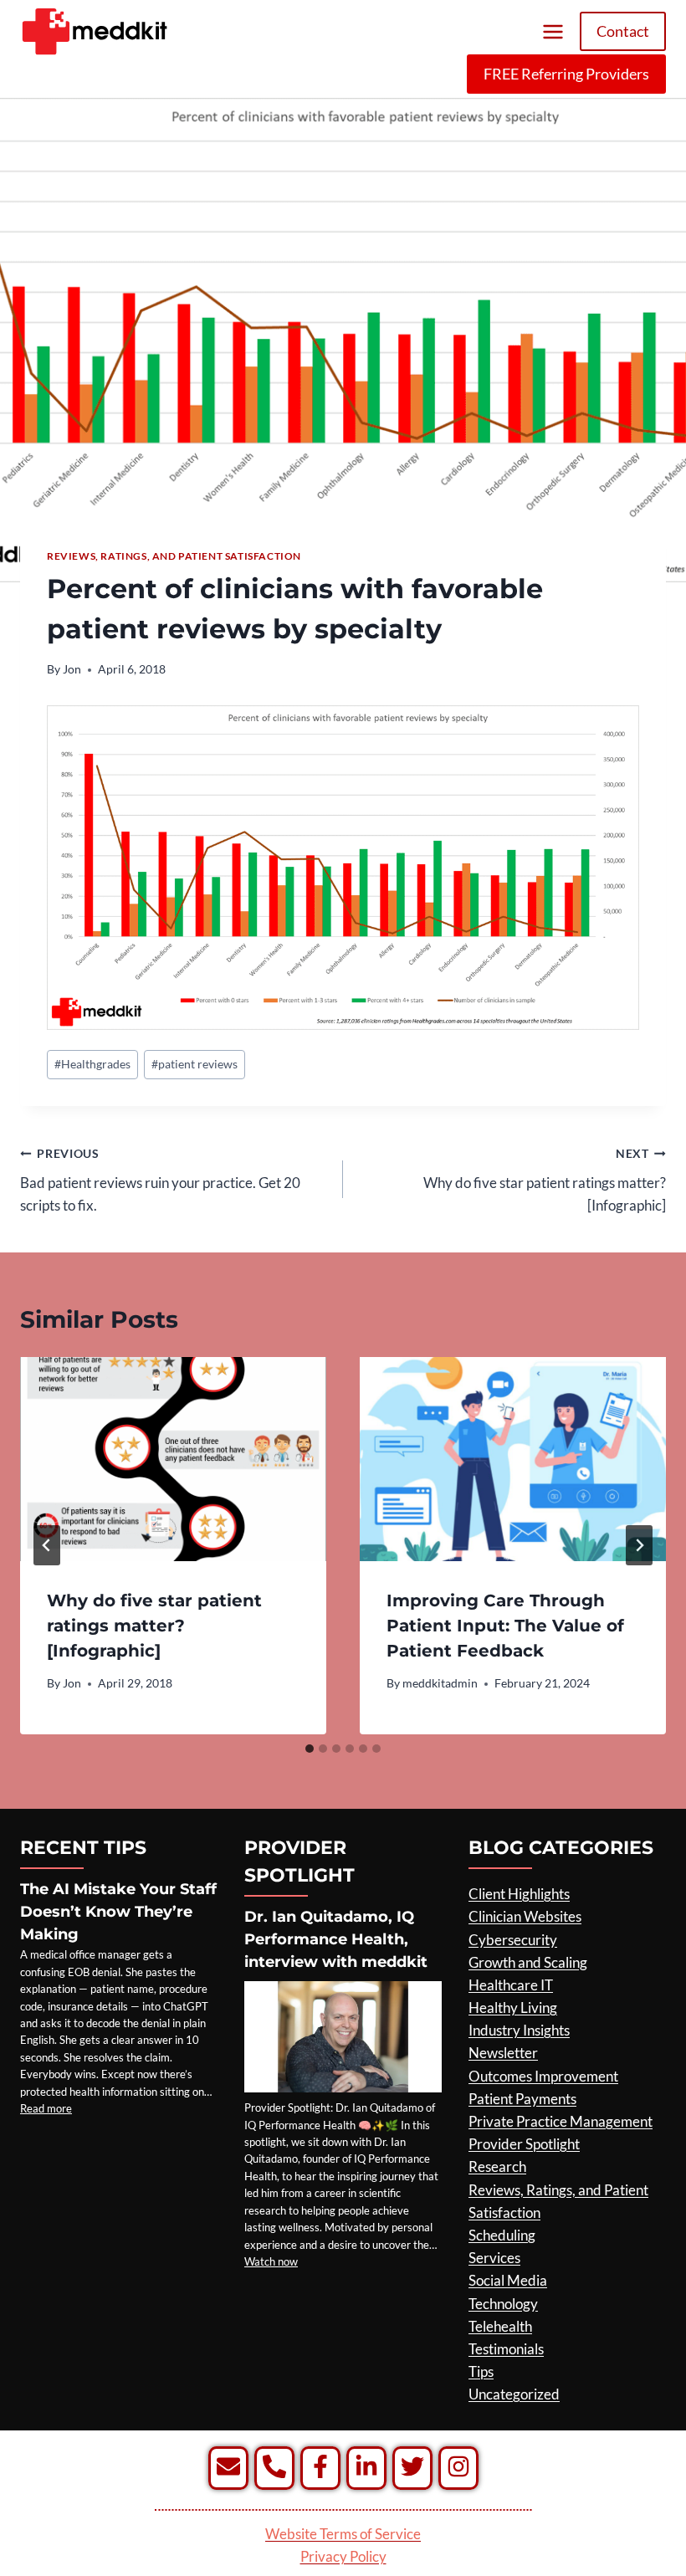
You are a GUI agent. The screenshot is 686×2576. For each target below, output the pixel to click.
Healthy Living (513, 2008)
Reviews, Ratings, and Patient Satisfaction (174, 556)
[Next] (639, 1545)
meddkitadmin (440, 1683)
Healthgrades (92, 1064)
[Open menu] (553, 31)
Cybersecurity (513, 1940)
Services (494, 2258)
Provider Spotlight (524, 2144)
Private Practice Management (561, 2121)
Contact (623, 31)
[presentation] (173, 1459)
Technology (503, 2304)
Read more (46, 2108)
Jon (72, 669)
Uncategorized (514, 2394)
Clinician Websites (525, 1916)
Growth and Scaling (528, 1962)
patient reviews (195, 1064)
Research (497, 2166)
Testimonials (506, 2349)
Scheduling (502, 2235)
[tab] (310, 1749)
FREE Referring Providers (566, 74)
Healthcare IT (511, 1985)
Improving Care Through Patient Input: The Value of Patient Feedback (505, 1626)
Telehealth (500, 2326)
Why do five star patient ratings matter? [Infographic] (545, 1180)
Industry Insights (519, 2030)
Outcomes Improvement (543, 2076)
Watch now (271, 2261)
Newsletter (503, 2053)
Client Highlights (519, 1894)
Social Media (508, 2280)
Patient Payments (522, 2099)
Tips (481, 2371)
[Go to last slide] (47, 1545)
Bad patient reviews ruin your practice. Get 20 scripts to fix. (160, 1180)
